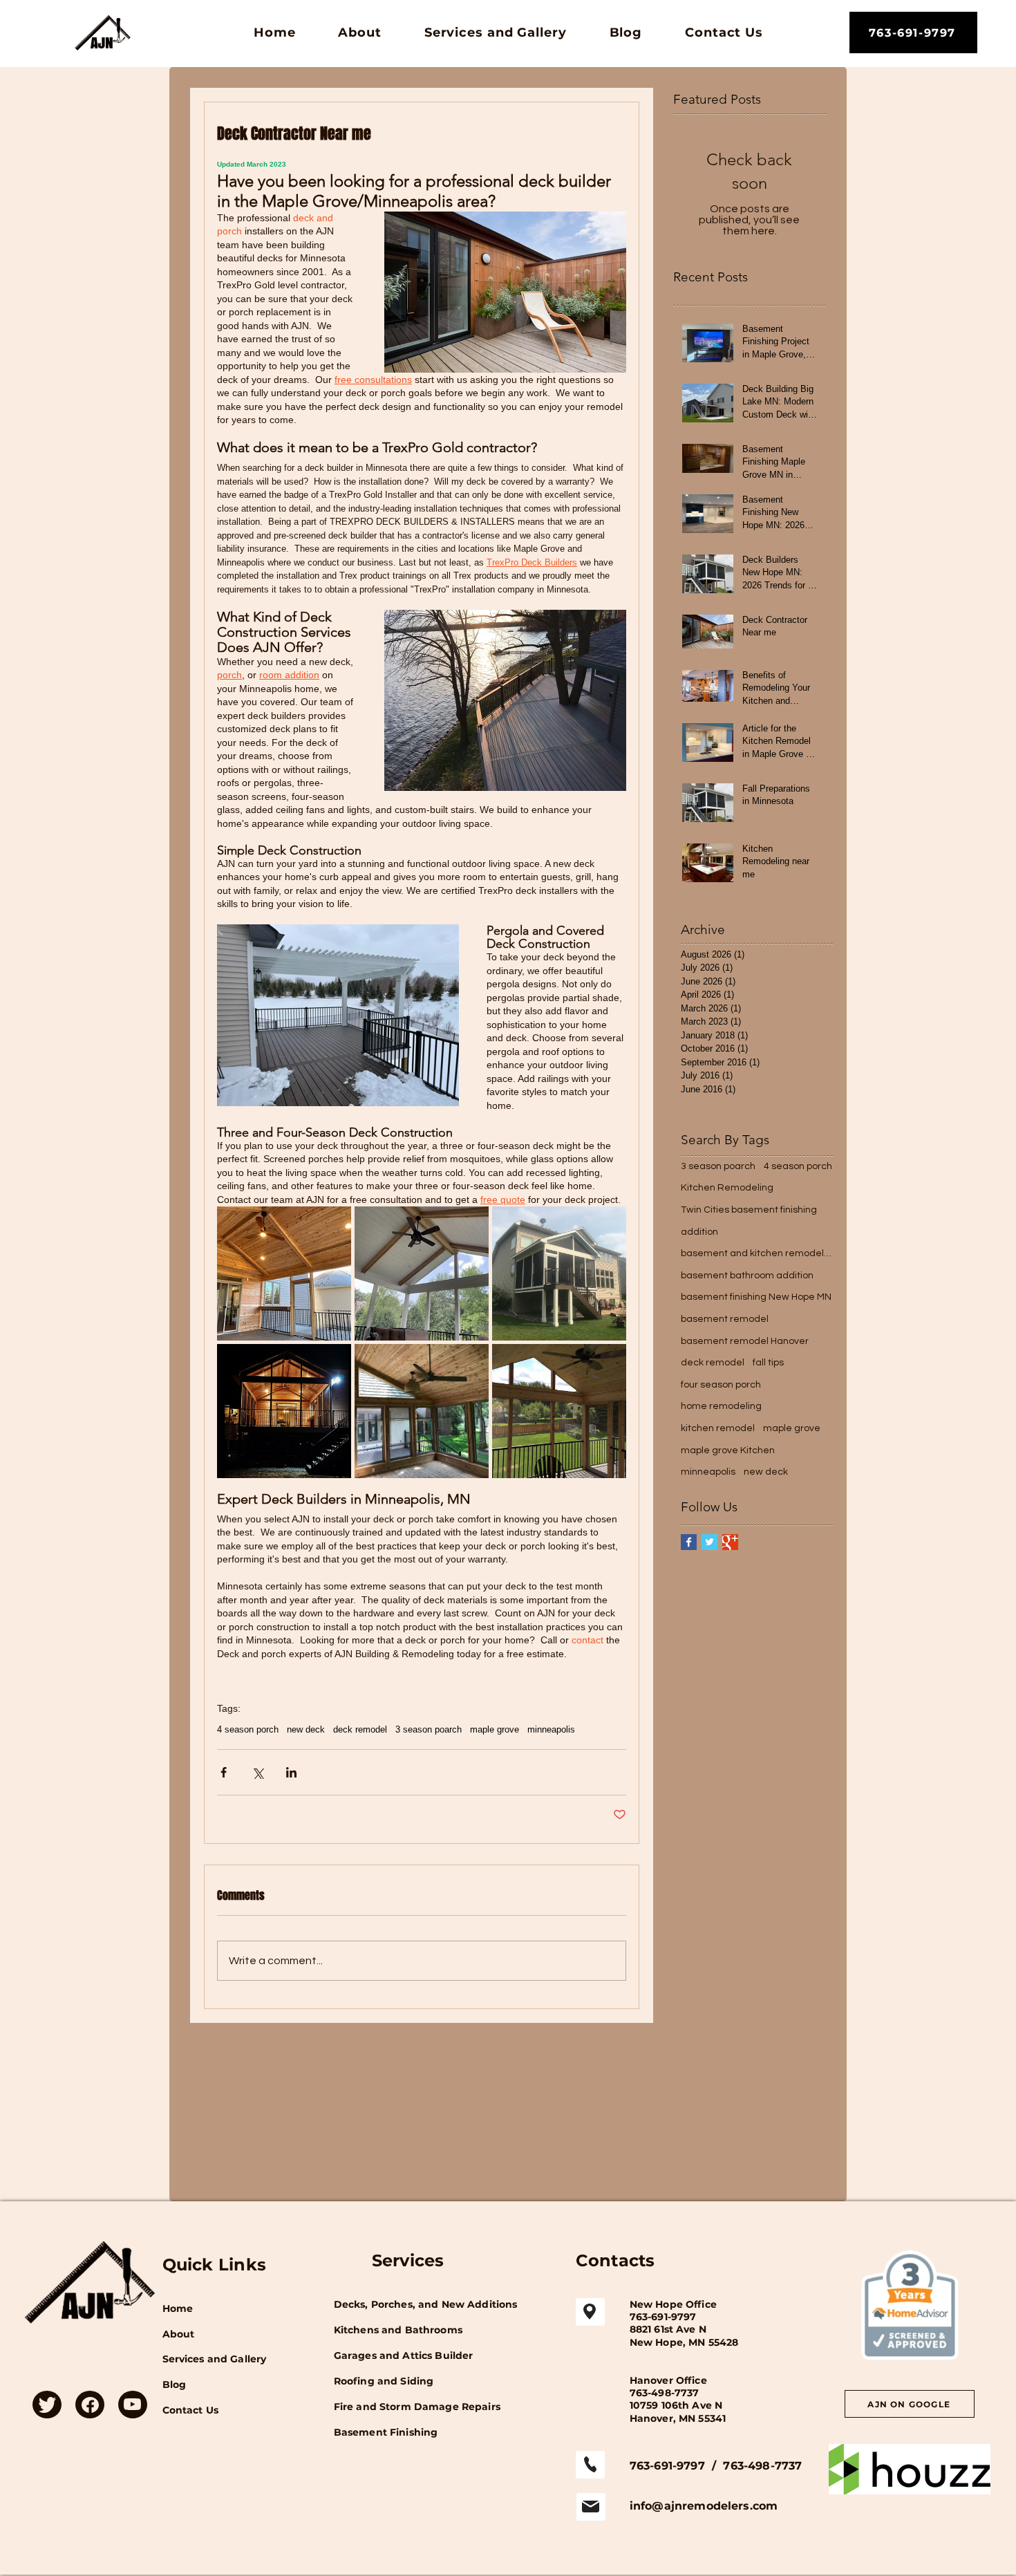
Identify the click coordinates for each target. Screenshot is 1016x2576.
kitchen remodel (718, 1428)
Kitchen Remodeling (727, 1188)
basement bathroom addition (747, 1276)
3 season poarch (429, 1729)
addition (699, 1232)
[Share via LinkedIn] (291, 1772)
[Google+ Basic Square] (730, 1542)
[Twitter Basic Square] (709, 1542)
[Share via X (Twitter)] (257, 1772)
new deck (306, 1729)
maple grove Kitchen (728, 1450)
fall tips (768, 1363)
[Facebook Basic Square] (689, 1542)
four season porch (721, 1385)
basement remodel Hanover (745, 1341)
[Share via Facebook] (224, 1772)
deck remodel (360, 1729)
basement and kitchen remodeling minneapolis (757, 1253)
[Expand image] (284, 1273)
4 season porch (248, 1729)
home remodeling (721, 1406)
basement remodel (725, 1319)
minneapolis (551, 1729)
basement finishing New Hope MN (756, 1297)
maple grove (495, 1729)
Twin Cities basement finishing (749, 1210)
